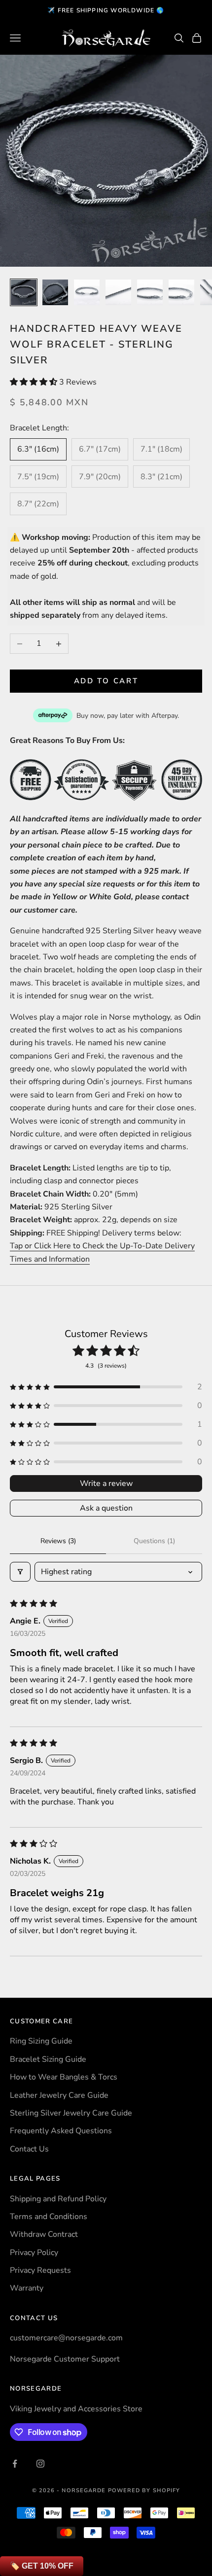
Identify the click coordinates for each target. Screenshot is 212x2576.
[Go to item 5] (150, 292)
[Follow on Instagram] (40, 2464)
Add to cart (106, 681)
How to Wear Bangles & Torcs (64, 2077)
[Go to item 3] (87, 292)
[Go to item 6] (181, 292)
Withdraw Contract (44, 2234)
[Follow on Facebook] (15, 2464)
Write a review (106, 1483)
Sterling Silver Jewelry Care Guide (71, 2113)
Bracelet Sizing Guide (48, 2059)
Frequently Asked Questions (61, 2131)
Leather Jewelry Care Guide (59, 2095)
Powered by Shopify (144, 2490)
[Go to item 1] (24, 292)
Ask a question (106, 1508)
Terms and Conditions (49, 2217)
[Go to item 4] (118, 292)
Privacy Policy (34, 2253)
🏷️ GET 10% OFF (42, 2566)
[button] (35, 382)
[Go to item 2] (55, 292)
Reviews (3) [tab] (58, 1541)
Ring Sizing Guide (41, 2041)
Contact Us (29, 2149)
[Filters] (20, 1572)
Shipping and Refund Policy (58, 2199)
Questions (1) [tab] (154, 1541)
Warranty (27, 2288)
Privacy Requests (40, 2270)
